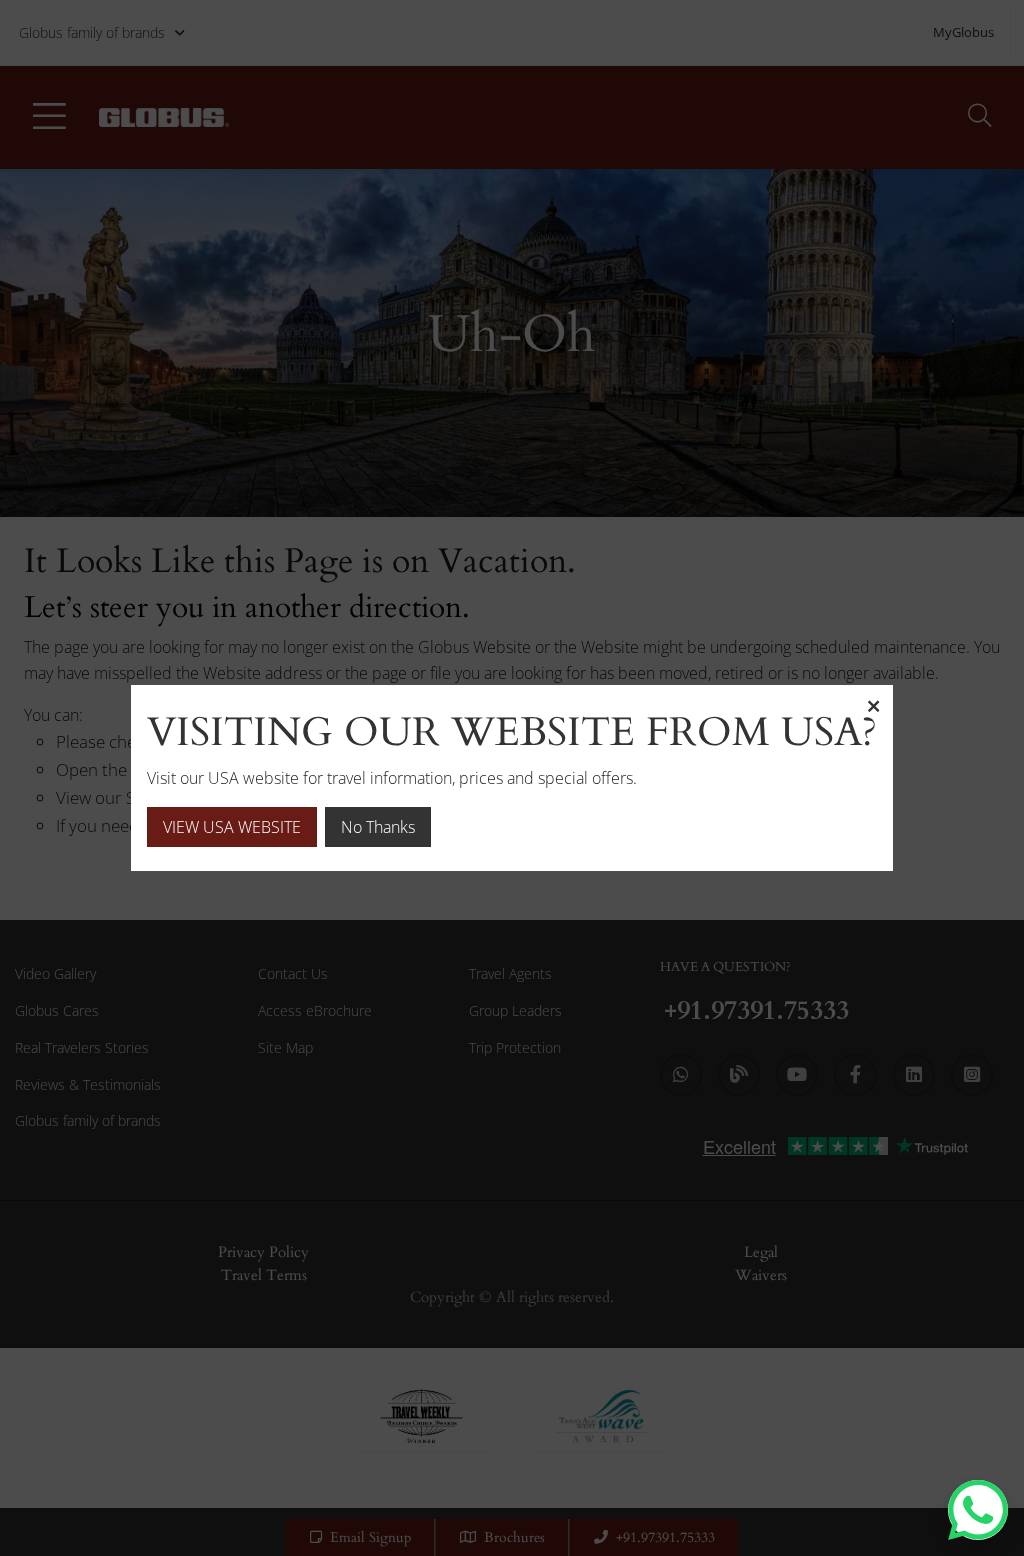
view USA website (232, 827)
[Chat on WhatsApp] (978, 1510)
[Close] (873, 705)
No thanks (378, 827)
